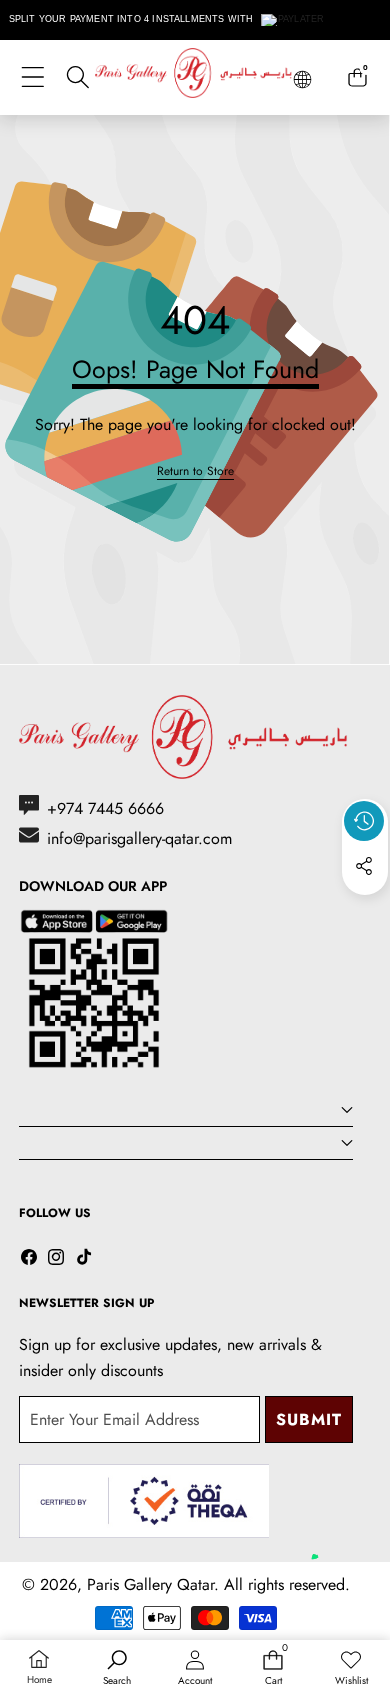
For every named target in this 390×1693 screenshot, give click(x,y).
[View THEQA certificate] (144, 1501)
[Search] (77, 77)
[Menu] (32, 77)
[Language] (302, 79)
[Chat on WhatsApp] (328, 1536)
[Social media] (364, 866)
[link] (195, 471)
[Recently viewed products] (364, 821)
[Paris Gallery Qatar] (195, 76)
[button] (365, 912)
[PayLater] (293, 20)
